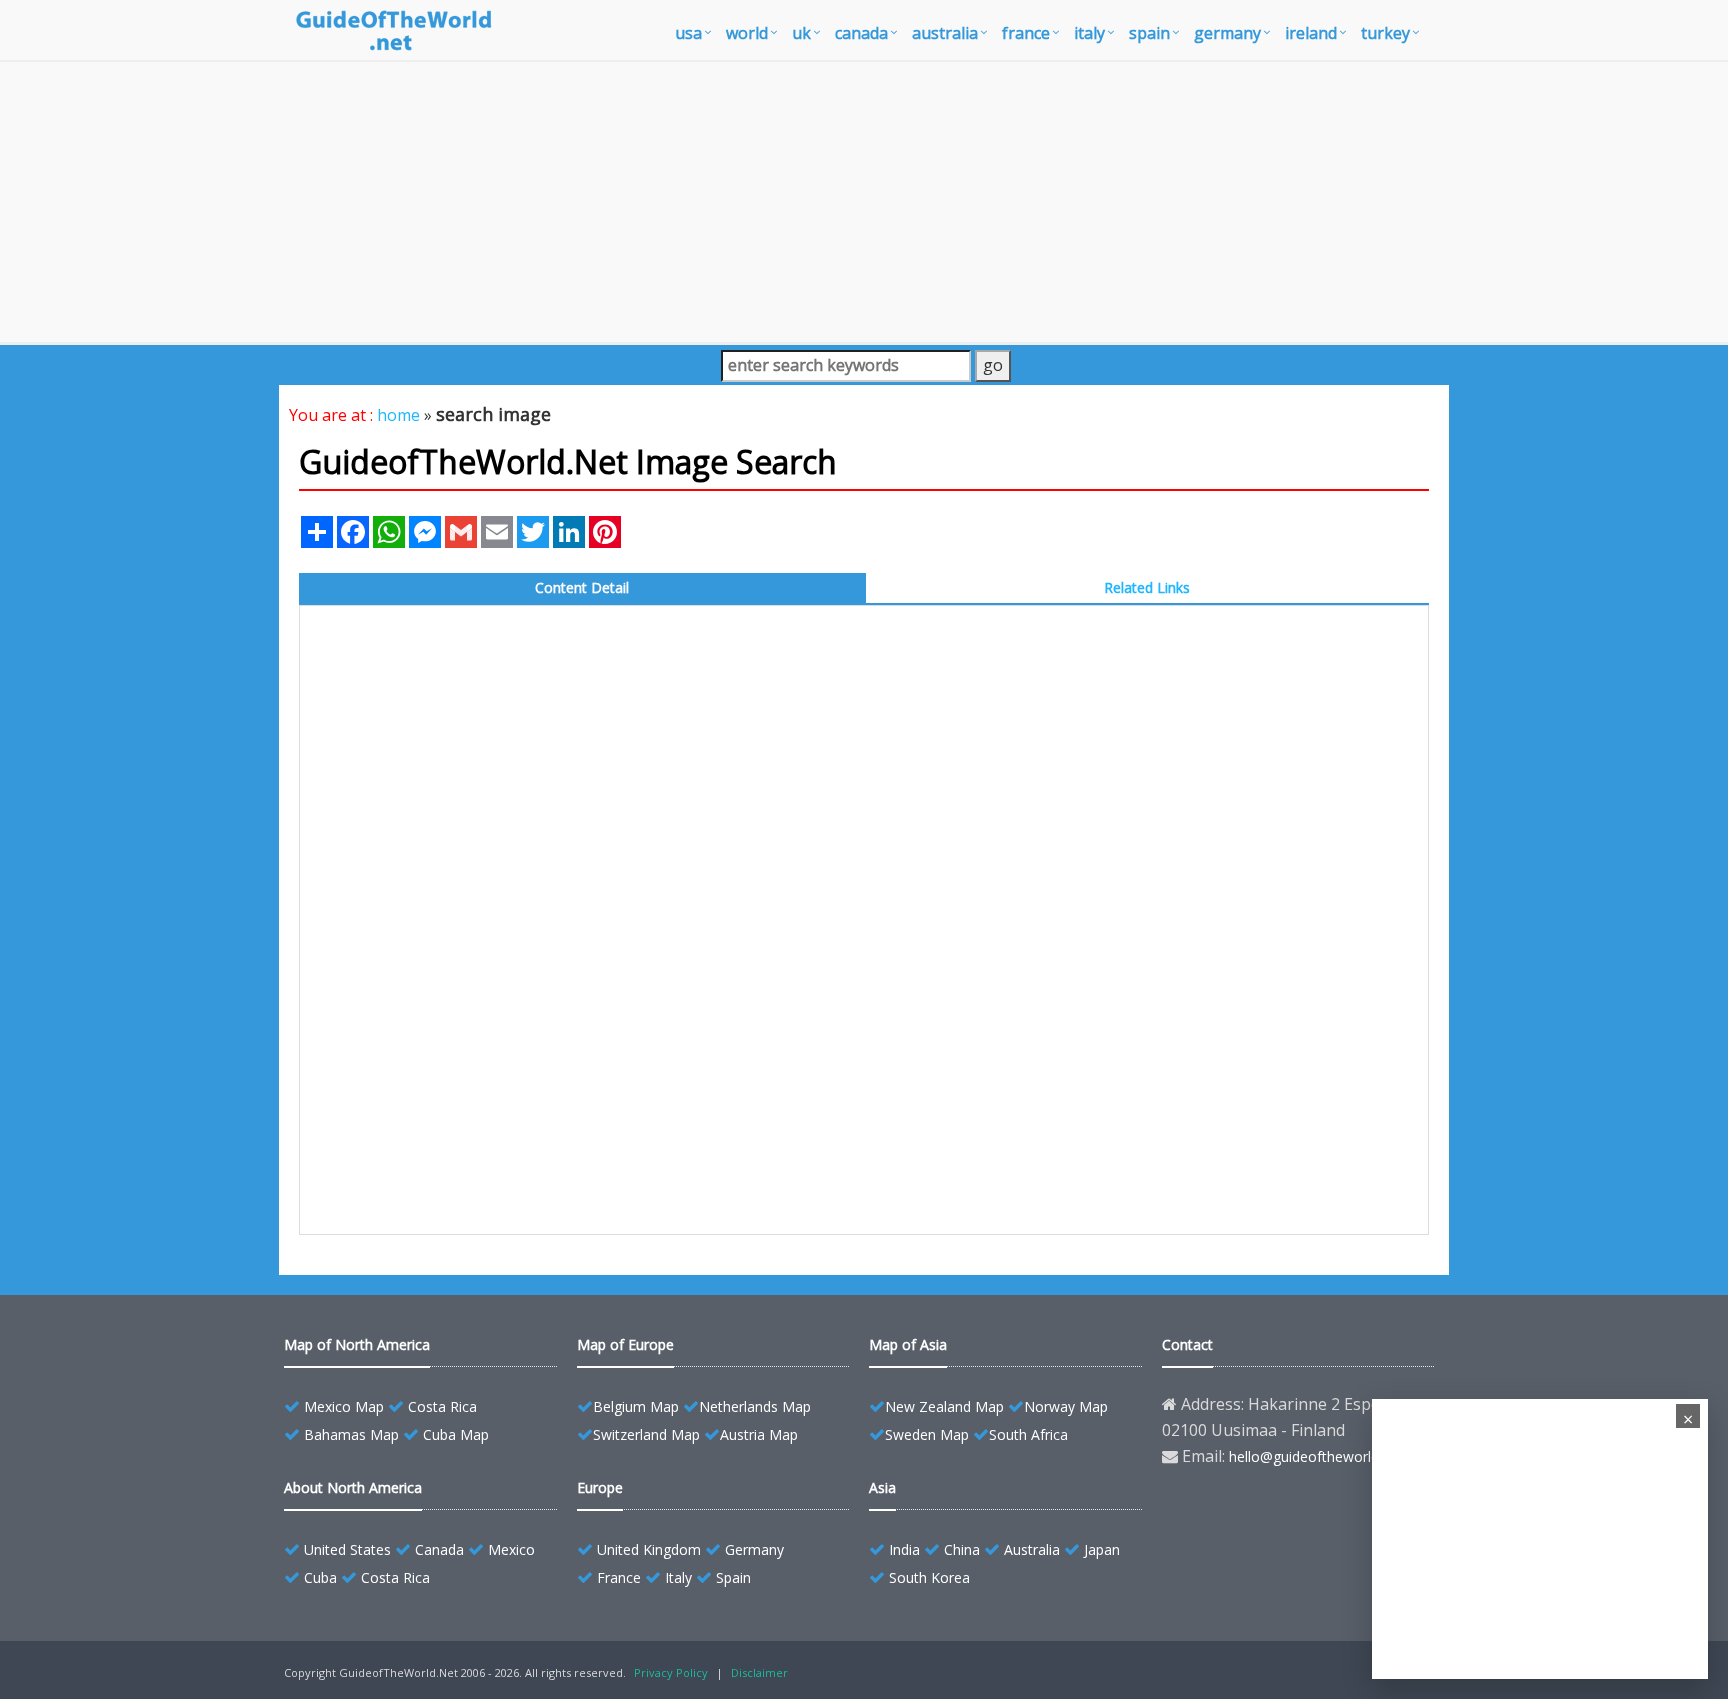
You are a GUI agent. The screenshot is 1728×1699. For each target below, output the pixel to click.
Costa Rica (442, 1406)
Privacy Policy (671, 1672)
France (619, 1577)
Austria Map (759, 1434)
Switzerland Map (646, 1434)
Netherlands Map (755, 1406)
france (1026, 33)
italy (1089, 33)
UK (801, 33)
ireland (1311, 33)
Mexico (511, 1549)
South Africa (1028, 1434)
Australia (1032, 1549)
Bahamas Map (351, 1434)
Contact (1187, 1344)
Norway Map (1066, 1406)
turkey (1385, 33)
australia (945, 33)
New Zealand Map (944, 1406)
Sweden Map (927, 1434)
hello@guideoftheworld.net (1316, 1456)
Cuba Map (456, 1434)
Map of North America (357, 1344)
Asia (882, 1487)
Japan (1102, 1549)
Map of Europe (625, 1344)
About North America (353, 1487)
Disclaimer (759, 1672)
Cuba (320, 1577)
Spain (733, 1577)
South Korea (929, 1577)
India (904, 1549)
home (398, 415)
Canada (439, 1549)
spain (1149, 33)
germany (1227, 33)
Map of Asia (908, 1344)
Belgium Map (636, 1406)
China (962, 1549)
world (747, 33)
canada (861, 33)
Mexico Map (344, 1406)
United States (347, 1549)
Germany (754, 1549)
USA (688, 33)
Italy (678, 1577)
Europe (600, 1487)
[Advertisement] (864, 202)
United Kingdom (649, 1549)
